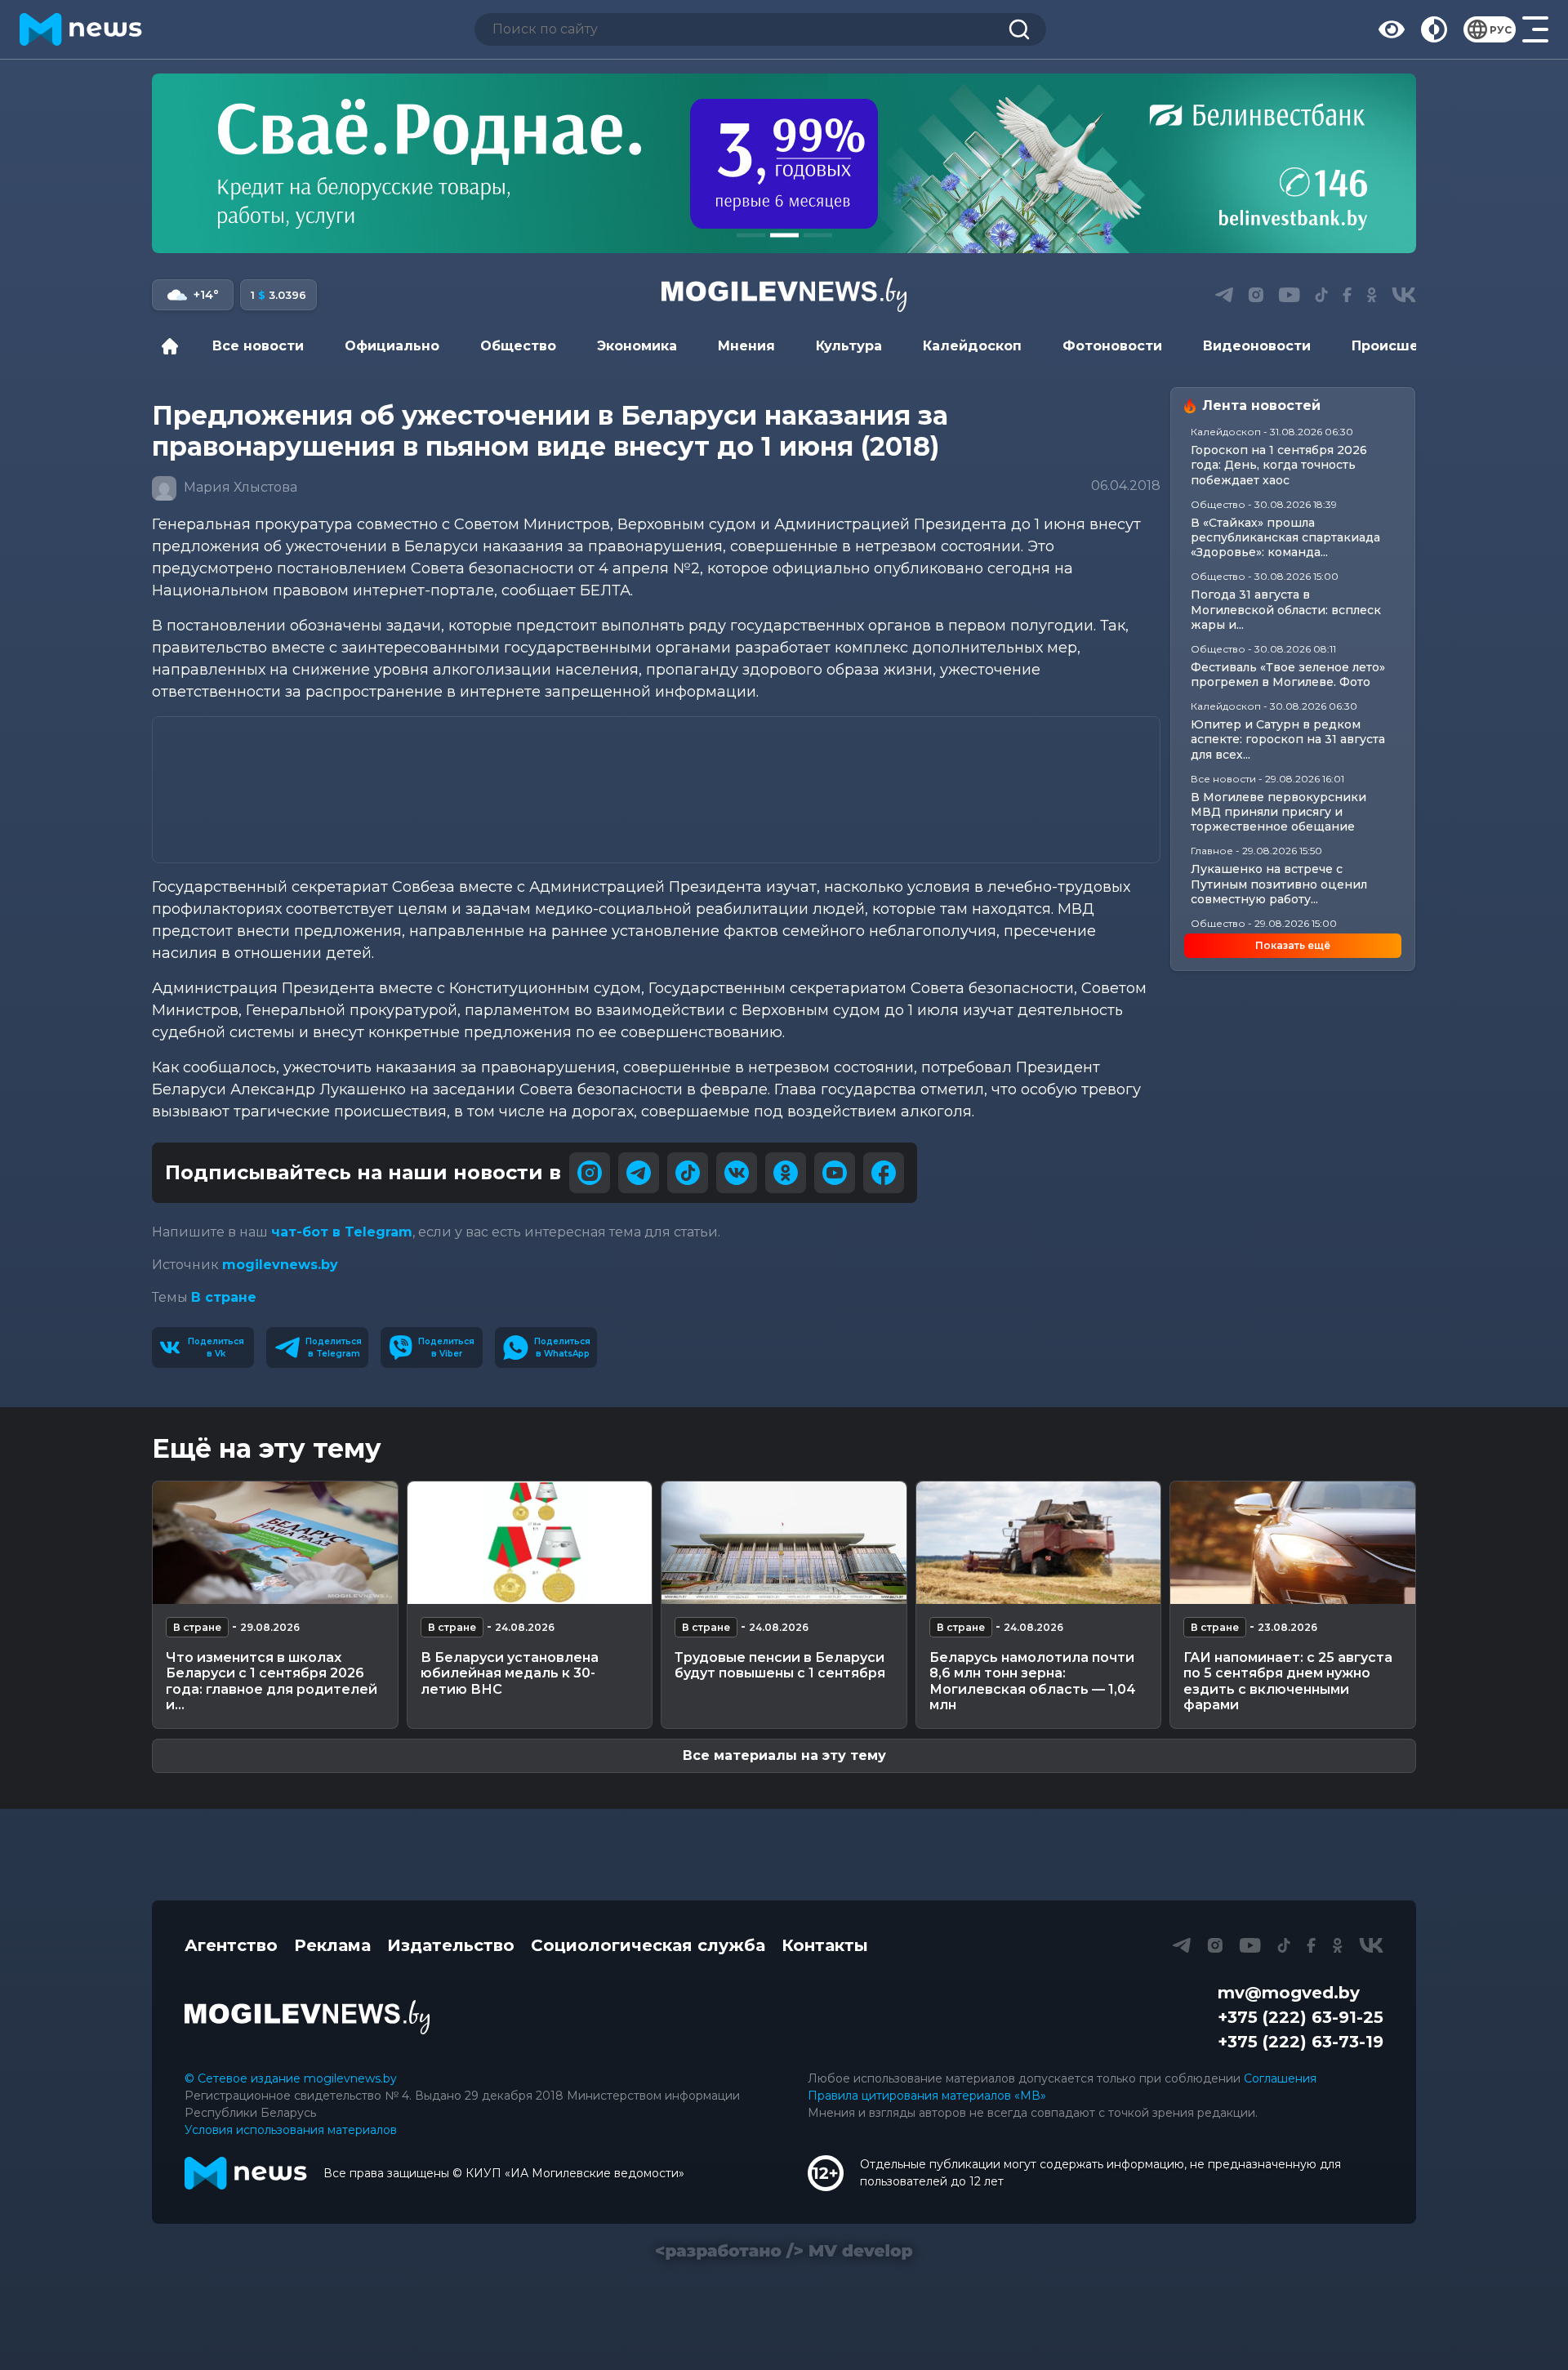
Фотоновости (1112, 346)
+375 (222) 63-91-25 (1301, 2017)
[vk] (737, 1173)
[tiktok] (688, 1173)
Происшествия (1406, 346)
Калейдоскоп (972, 346)
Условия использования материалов (291, 2130)
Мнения (746, 346)
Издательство (451, 1945)
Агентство (231, 1945)
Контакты (825, 1945)
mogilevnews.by (280, 1265)
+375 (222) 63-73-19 (1301, 2042)
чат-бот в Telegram (342, 1232)
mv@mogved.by (1289, 1993)
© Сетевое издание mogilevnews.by (291, 2078)
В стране (224, 1297)
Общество (518, 346)
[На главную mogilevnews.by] (81, 29)
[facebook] (884, 1173)
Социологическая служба (648, 1945)
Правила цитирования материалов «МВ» (927, 2096)
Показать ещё (1293, 945)
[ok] (786, 1173)
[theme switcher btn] (1434, 29)
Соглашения (1280, 2078)
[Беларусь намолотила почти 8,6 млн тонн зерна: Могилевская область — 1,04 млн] (1039, 1543)
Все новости (258, 346)
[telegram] (639, 1173)
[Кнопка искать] (1019, 29)
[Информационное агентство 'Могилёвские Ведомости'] (784, 295)
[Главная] (174, 346)
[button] (751, 235)
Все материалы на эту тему (784, 1755)
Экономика (637, 346)
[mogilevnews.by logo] (307, 2017)
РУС (1501, 30)
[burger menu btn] (1535, 29)
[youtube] (835, 1173)
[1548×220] (784, 163)
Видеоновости (1257, 346)
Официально (392, 346)
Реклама (332, 1945)
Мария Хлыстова (239, 487)
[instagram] (590, 1173)
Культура (849, 346)
